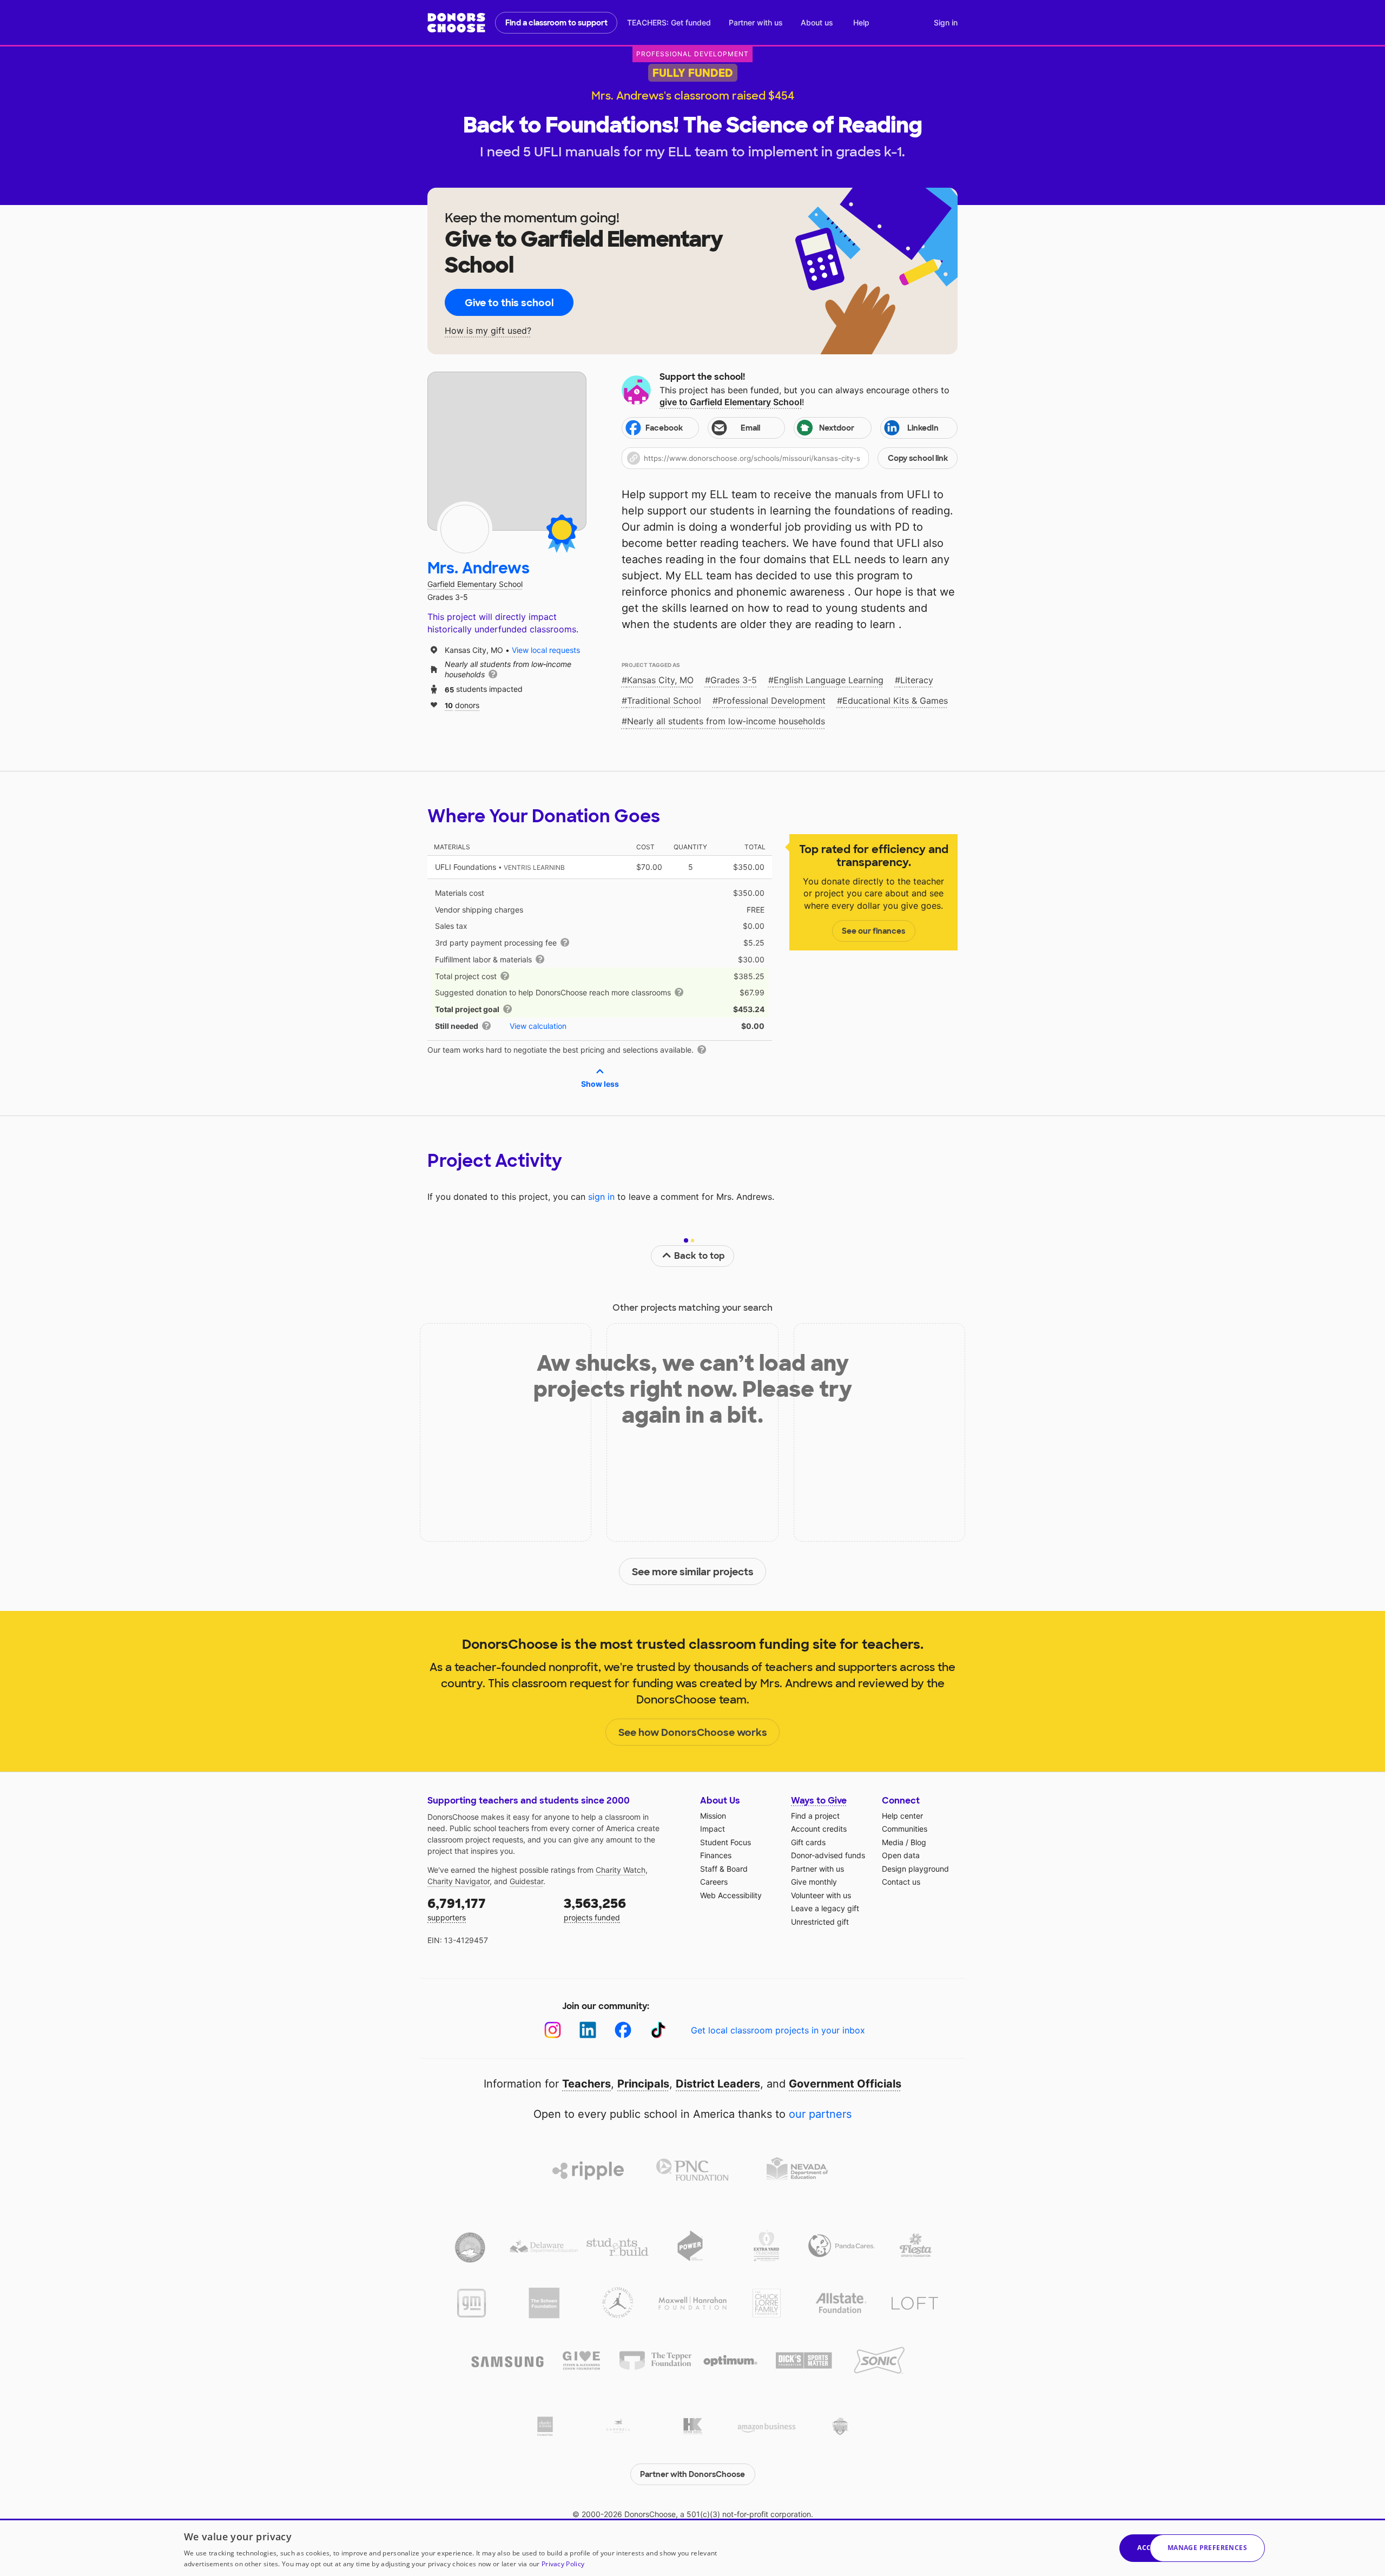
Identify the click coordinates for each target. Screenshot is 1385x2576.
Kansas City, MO (660, 680)
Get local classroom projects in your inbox (778, 2030)
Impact (713, 1829)
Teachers (586, 2084)
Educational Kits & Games (895, 701)
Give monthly (814, 1882)
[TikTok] (658, 2030)
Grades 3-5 (734, 680)
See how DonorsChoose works (693, 1733)
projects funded (595, 1909)
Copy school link (918, 458)
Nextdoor (837, 428)
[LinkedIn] (588, 2030)
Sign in (946, 22)
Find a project (815, 1816)
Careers (714, 1882)
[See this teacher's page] (465, 529)
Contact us (901, 1882)
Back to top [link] (700, 1256)
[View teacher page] (507, 451)
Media (893, 1842)
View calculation (538, 1026)
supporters (457, 1909)
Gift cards (808, 1842)
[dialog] (692, 2547)
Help (861, 22)
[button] (790, 458)
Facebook (664, 428)
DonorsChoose (456, 23)
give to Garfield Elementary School (731, 402)
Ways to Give (819, 1801)
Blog (918, 1842)
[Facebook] (623, 2030)
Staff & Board (724, 1869)
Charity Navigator (459, 1881)
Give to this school (509, 303)
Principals (643, 2084)
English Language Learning (829, 680)
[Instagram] (553, 2030)
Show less (600, 1084)
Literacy (917, 680)
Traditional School (664, 701)
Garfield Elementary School (475, 584)
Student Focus (726, 1842)
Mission (713, 1816)
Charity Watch (621, 1870)
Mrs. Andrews (479, 568)
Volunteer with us (821, 1895)
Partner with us (756, 22)
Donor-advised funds (828, 1855)
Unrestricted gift (820, 1922)
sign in (601, 1197)
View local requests (546, 650)
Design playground (915, 1869)
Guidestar (526, 1881)
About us (817, 22)
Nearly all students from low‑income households (726, 721)
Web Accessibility (731, 1895)
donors (462, 705)
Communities (905, 1829)
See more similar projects (693, 1572)
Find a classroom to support (556, 23)
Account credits (819, 1829)
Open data (901, 1855)
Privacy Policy (563, 2564)
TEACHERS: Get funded (669, 22)
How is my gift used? (488, 331)
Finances (716, 1855)
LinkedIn (923, 428)
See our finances (873, 931)
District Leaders (718, 2084)
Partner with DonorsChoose (692, 2474)
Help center (902, 1816)
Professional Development (772, 701)
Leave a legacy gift (825, 1908)
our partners (820, 2114)
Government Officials (845, 2084)
